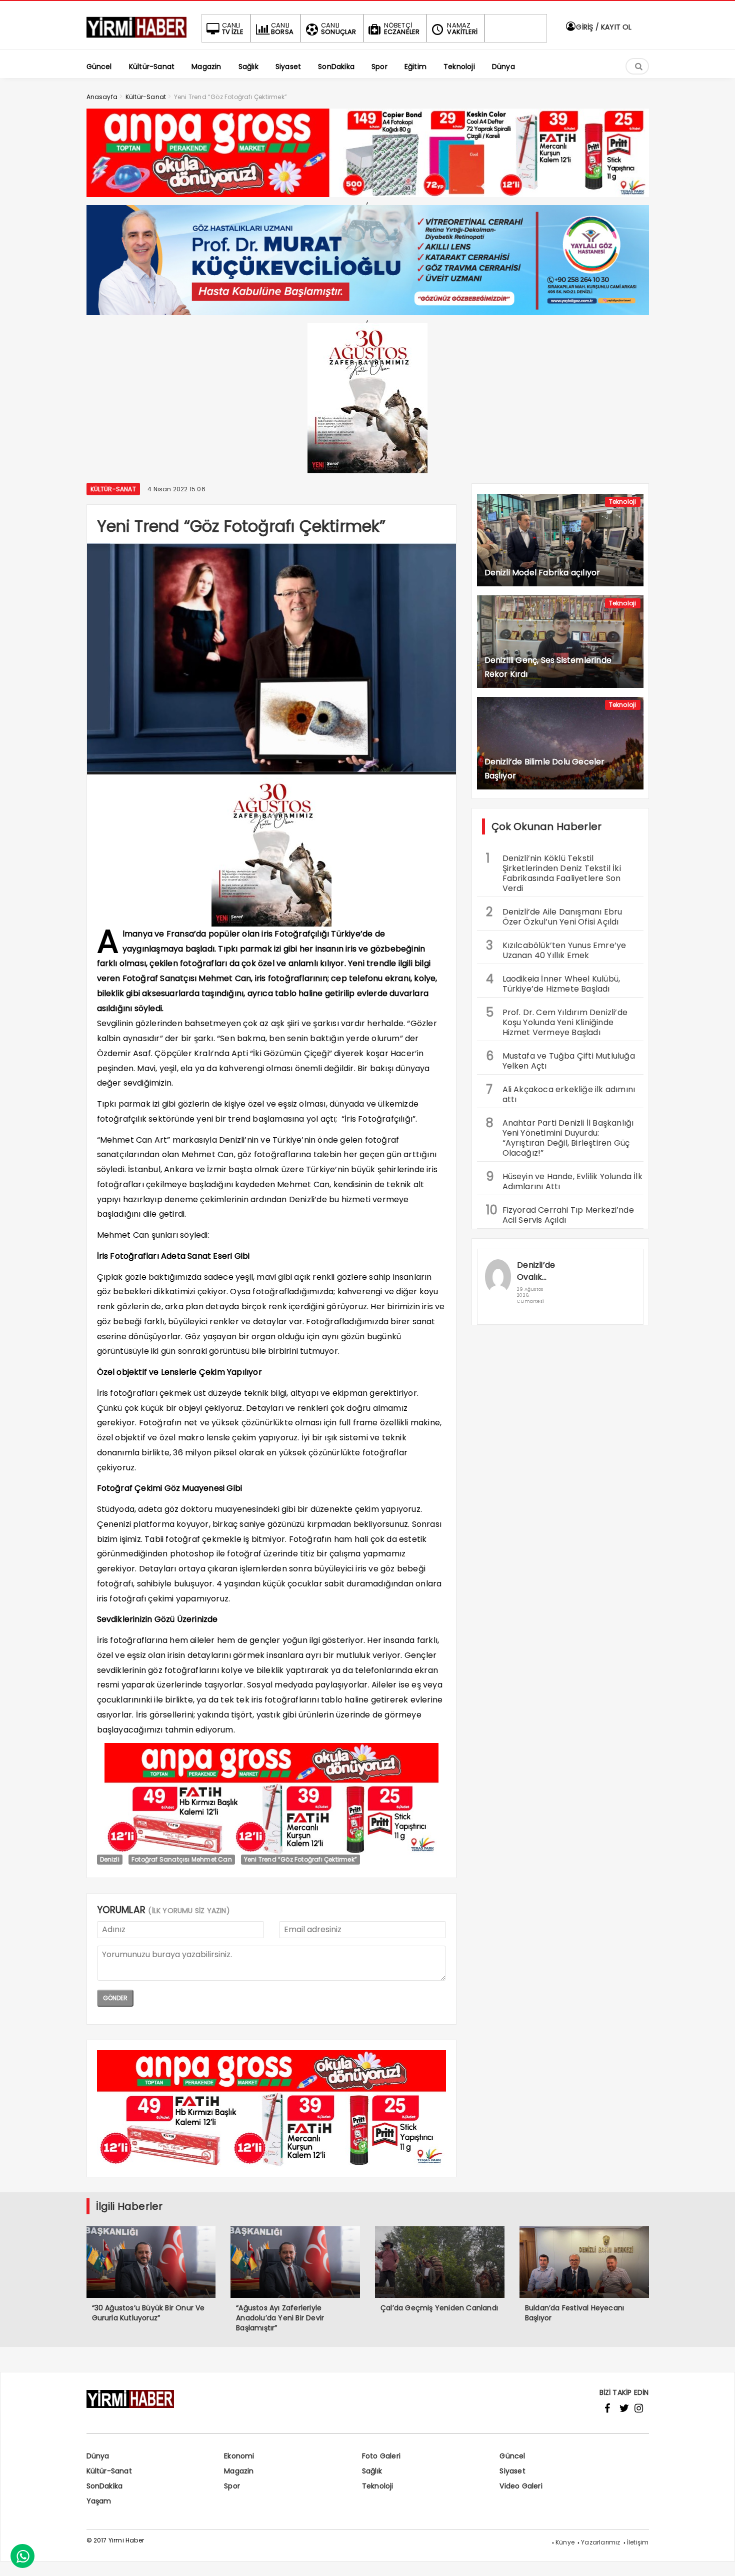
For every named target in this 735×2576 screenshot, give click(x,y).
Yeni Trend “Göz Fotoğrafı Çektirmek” (300, 1859)
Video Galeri (521, 2486)
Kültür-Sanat (113, 489)
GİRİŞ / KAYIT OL (603, 27)
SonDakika (105, 2486)
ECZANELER (402, 29)
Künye (565, 2542)
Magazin (239, 2471)
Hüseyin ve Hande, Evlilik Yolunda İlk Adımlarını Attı (564, 1180)
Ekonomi (239, 2456)
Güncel (512, 2456)
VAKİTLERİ (462, 29)
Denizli (110, 1859)
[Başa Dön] (717, 2558)
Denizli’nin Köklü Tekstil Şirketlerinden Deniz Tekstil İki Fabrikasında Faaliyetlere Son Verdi (553, 872)
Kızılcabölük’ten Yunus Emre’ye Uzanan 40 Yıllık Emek (556, 949)
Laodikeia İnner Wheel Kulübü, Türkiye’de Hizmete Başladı (553, 983)
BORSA (282, 29)
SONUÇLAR (339, 29)
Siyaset (512, 2471)
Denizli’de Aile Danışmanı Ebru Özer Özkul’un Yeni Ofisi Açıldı (554, 916)
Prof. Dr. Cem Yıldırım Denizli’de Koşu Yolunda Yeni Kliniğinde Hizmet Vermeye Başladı (557, 1021)
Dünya (98, 2456)
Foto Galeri (381, 2456)
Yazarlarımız (600, 2542)
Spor (232, 2486)
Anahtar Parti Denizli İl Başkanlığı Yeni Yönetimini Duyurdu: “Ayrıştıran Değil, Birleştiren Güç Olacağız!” (560, 1137)
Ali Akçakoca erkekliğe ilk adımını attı (561, 1093)
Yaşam (99, 2501)
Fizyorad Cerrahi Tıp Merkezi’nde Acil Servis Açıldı (560, 1214)
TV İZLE (233, 29)
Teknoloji (623, 502)
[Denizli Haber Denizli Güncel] (136, 38)
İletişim (638, 2542)
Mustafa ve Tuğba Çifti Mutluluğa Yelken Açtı (560, 1060)
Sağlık (372, 2471)
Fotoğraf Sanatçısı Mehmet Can (182, 1859)
